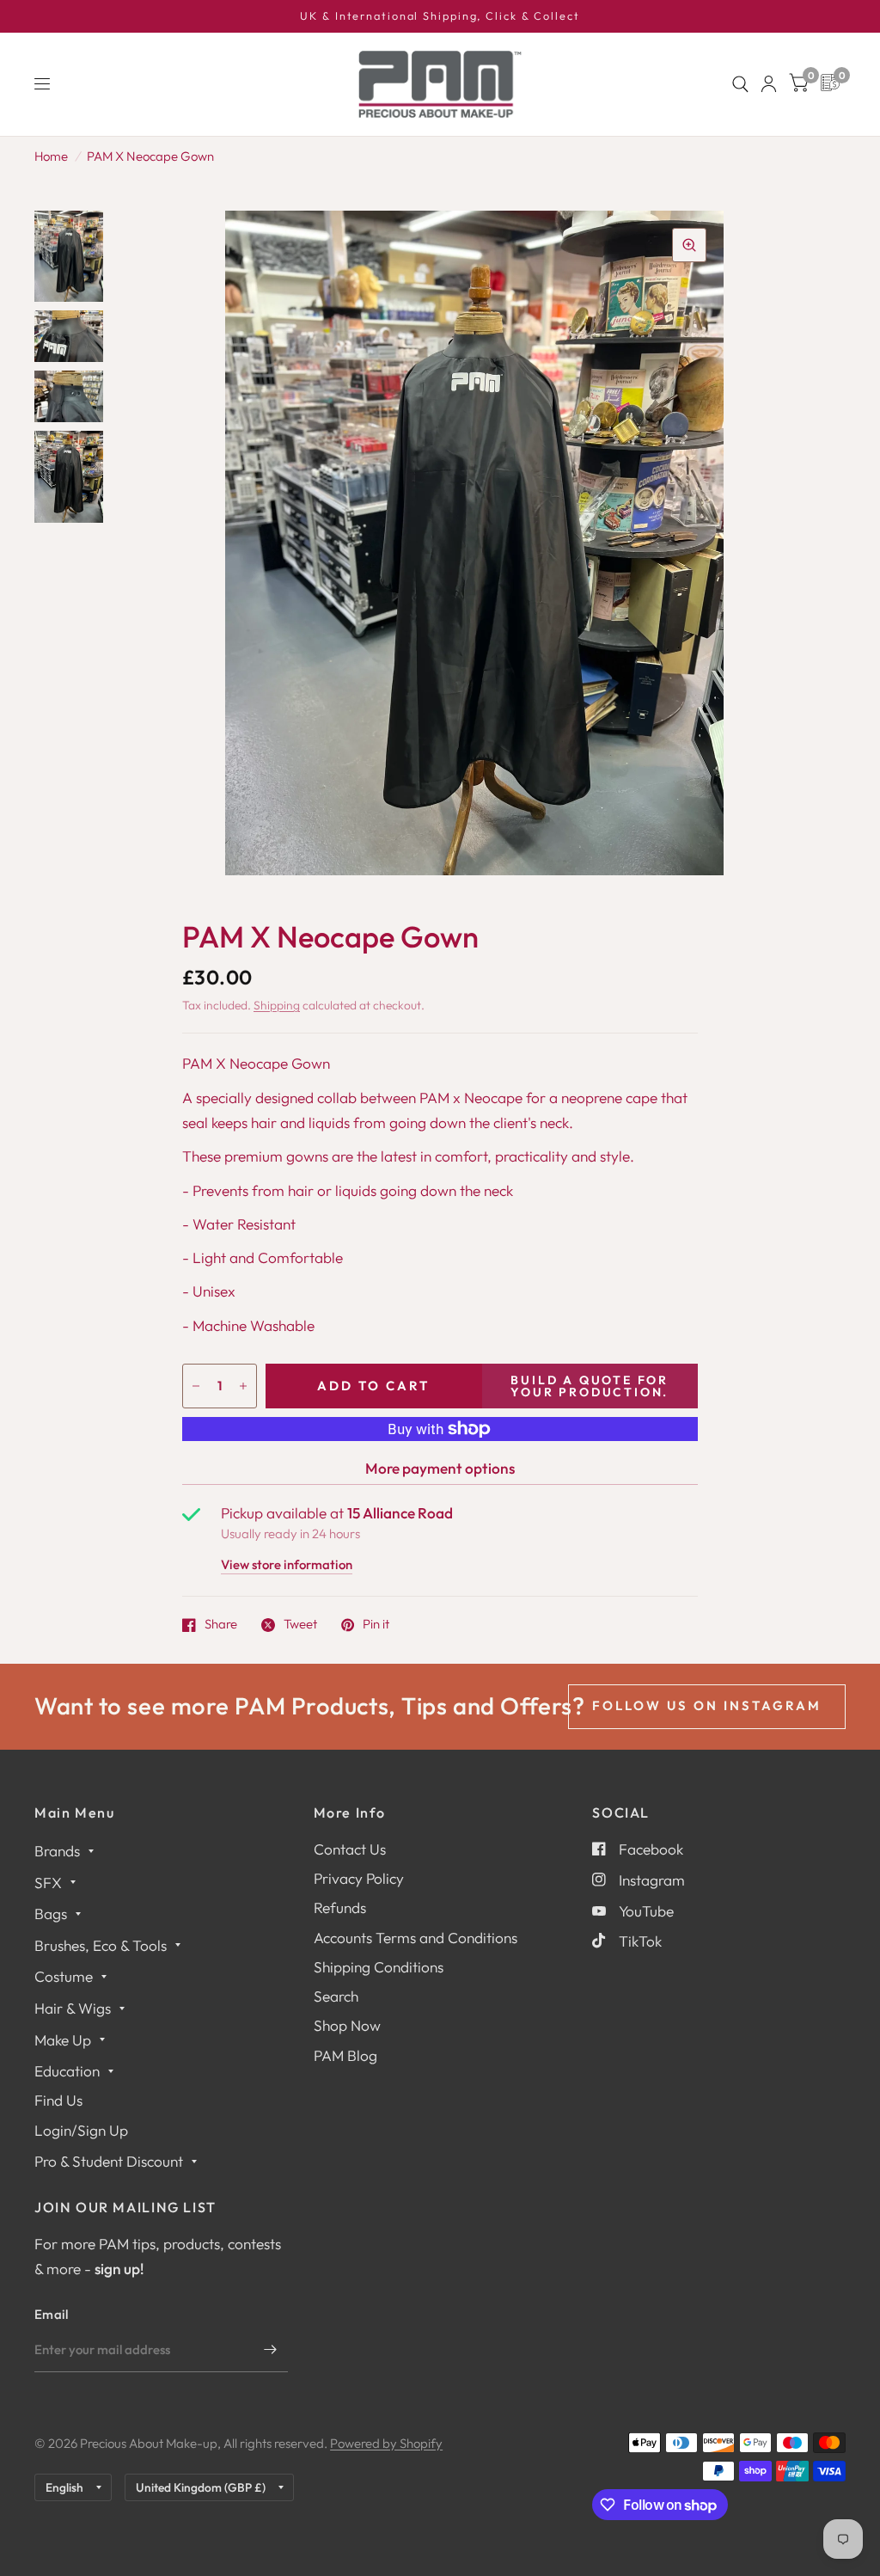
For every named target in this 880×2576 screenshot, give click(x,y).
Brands (57, 1851)
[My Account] (769, 84)
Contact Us (350, 1849)
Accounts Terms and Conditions (416, 1938)
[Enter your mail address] (271, 2350)
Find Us (58, 2100)
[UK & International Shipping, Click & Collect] (440, 16)
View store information (287, 1565)
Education (67, 2071)
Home (51, 156)
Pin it (376, 1625)
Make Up (63, 2040)
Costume (64, 1976)
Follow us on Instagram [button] (707, 1705)
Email (52, 2314)
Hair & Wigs (73, 2008)
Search (336, 1996)
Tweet (300, 1625)
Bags (51, 1914)
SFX (48, 1883)
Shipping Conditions (379, 1967)
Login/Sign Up (81, 2130)
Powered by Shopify (386, 2443)
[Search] (740, 84)
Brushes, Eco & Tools (101, 1945)
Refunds (340, 1907)
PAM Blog (345, 2055)
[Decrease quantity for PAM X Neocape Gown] (196, 1386)
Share (221, 1625)
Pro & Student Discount (109, 2161)
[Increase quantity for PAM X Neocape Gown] (243, 1386)
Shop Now (347, 2025)
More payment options (440, 1468)
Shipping (277, 1005)
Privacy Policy (359, 1878)
